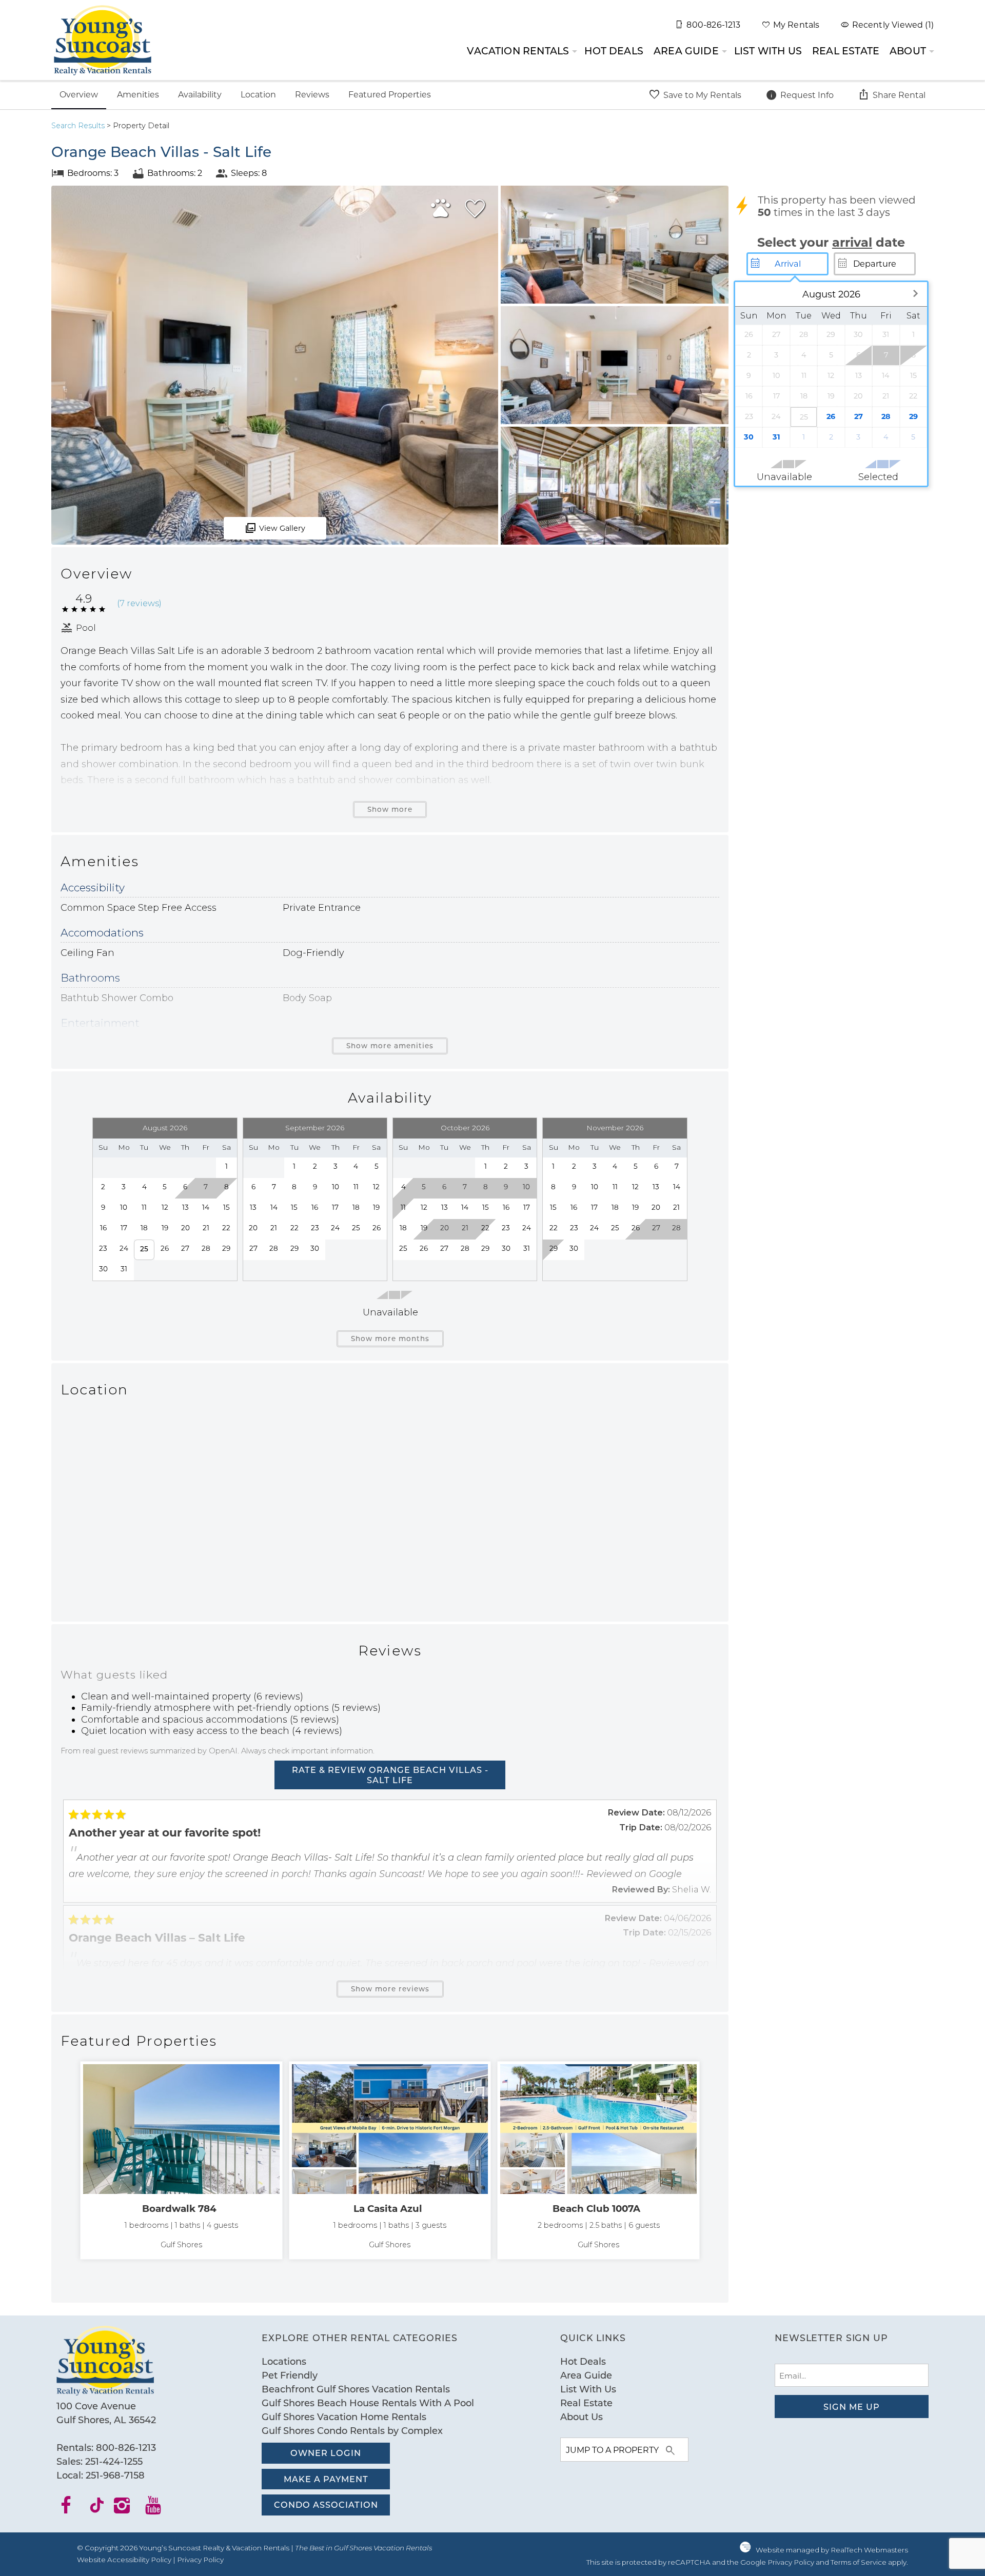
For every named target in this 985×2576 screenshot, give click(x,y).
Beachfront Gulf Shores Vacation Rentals (356, 2389)
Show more (390, 809)
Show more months (390, 1339)
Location (258, 94)
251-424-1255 (114, 2461)
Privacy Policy (200, 2560)
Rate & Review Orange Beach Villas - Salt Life (390, 1775)
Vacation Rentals (518, 51)
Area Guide (686, 51)
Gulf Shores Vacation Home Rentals (344, 2417)
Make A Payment (326, 2479)
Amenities (138, 94)
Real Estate (846, 51)
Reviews (312, 94)
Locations (284, 2361)
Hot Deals (614, 51)
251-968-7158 (115, 2475)
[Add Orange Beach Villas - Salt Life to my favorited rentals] (475, 209)
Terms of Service (859, 2562)
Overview (79, 94)
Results (78, 126)
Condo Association (326, 2504)
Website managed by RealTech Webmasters (832, 2550)
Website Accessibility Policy (124, 2560)
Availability (200, 94)
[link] (181, 2160)
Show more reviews (390, 1989)
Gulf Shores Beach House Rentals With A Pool (368, 2403)
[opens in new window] (72, 2509)
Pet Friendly (290, 2375)
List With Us (768, 51)
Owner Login (326, 2453)
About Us (582, 2417)
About (908, 51)
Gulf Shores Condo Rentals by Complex (352, 2430)
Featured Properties (390, 94)
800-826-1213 (126, 2447)
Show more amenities (390, 1046)
